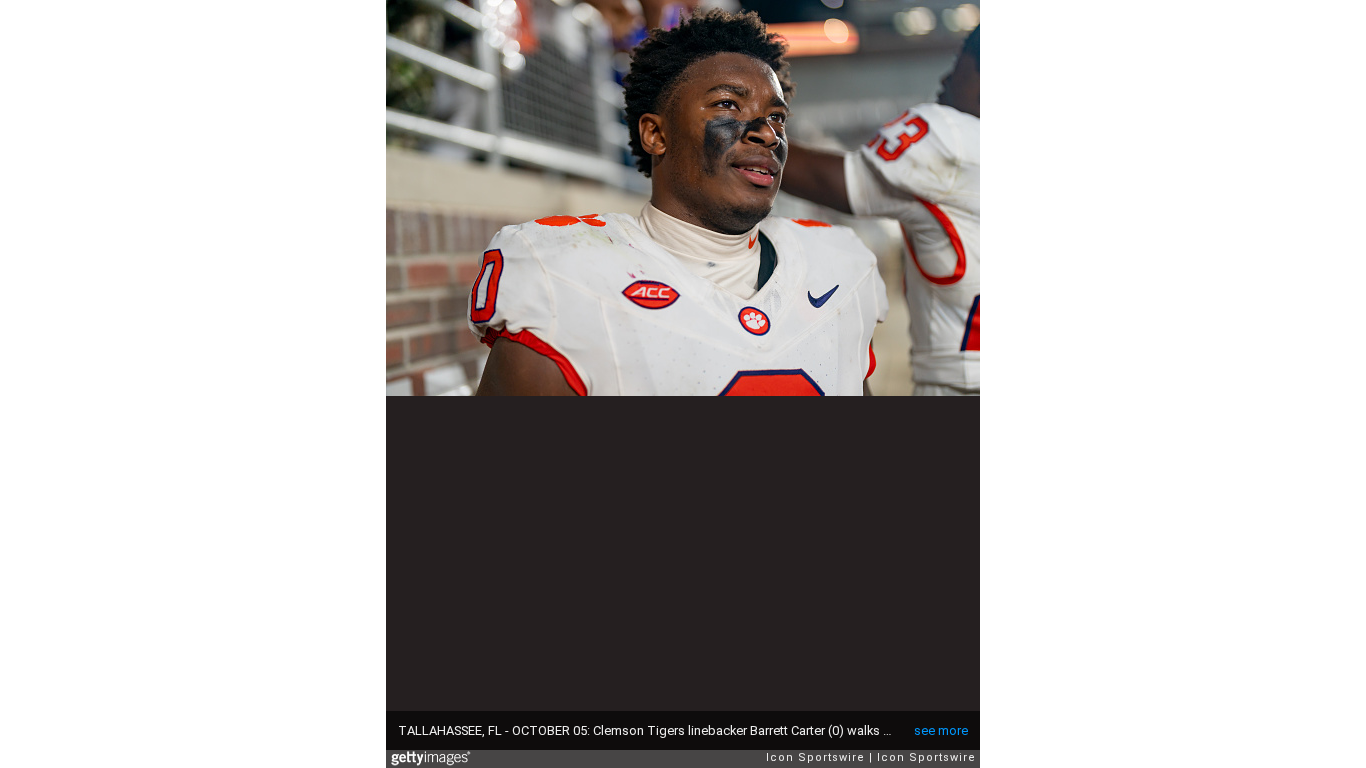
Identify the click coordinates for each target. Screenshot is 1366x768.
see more (941, 730)
